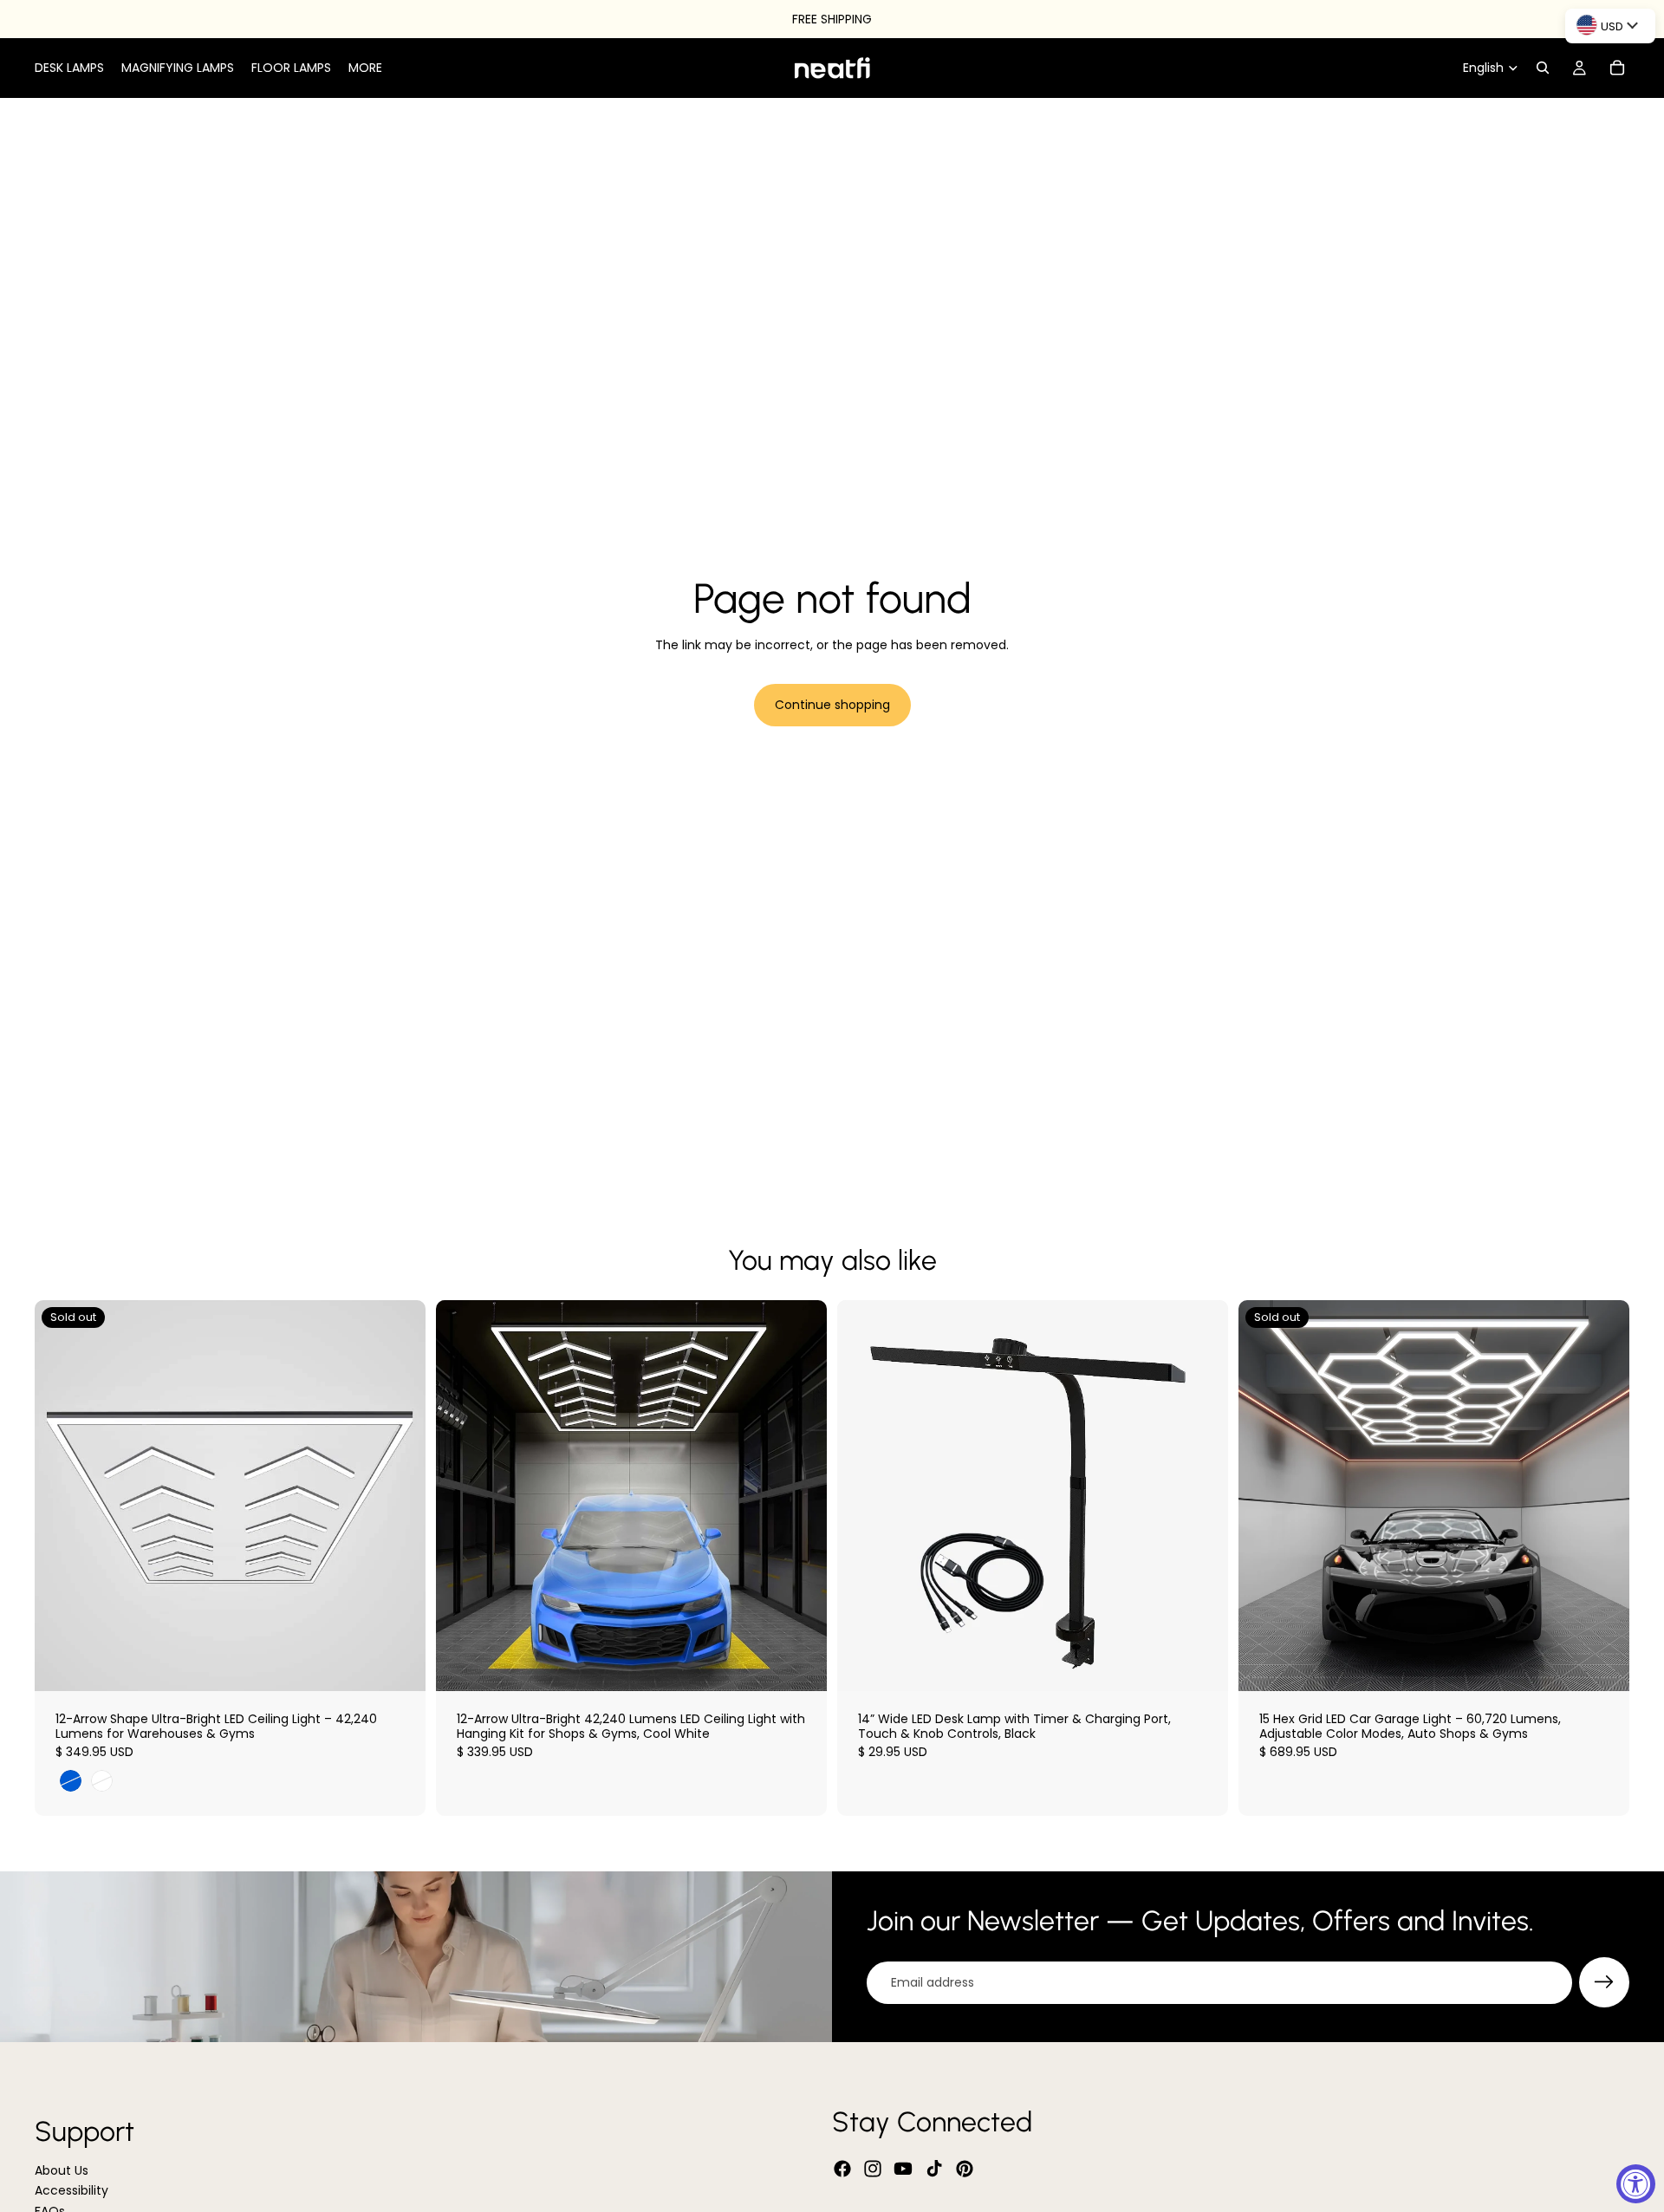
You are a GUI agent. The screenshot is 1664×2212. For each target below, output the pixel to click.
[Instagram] (873, 2169)
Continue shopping (832, 705)
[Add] (800, 1664)
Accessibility (71, 2191)
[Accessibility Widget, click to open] (1636, 2184)
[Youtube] (903, 2169)
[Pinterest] (965, 2169)
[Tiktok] (934, 2169)
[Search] (1543, 68)
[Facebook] (842, 2169)
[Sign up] (1604, 1982)
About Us (62, 2170)
